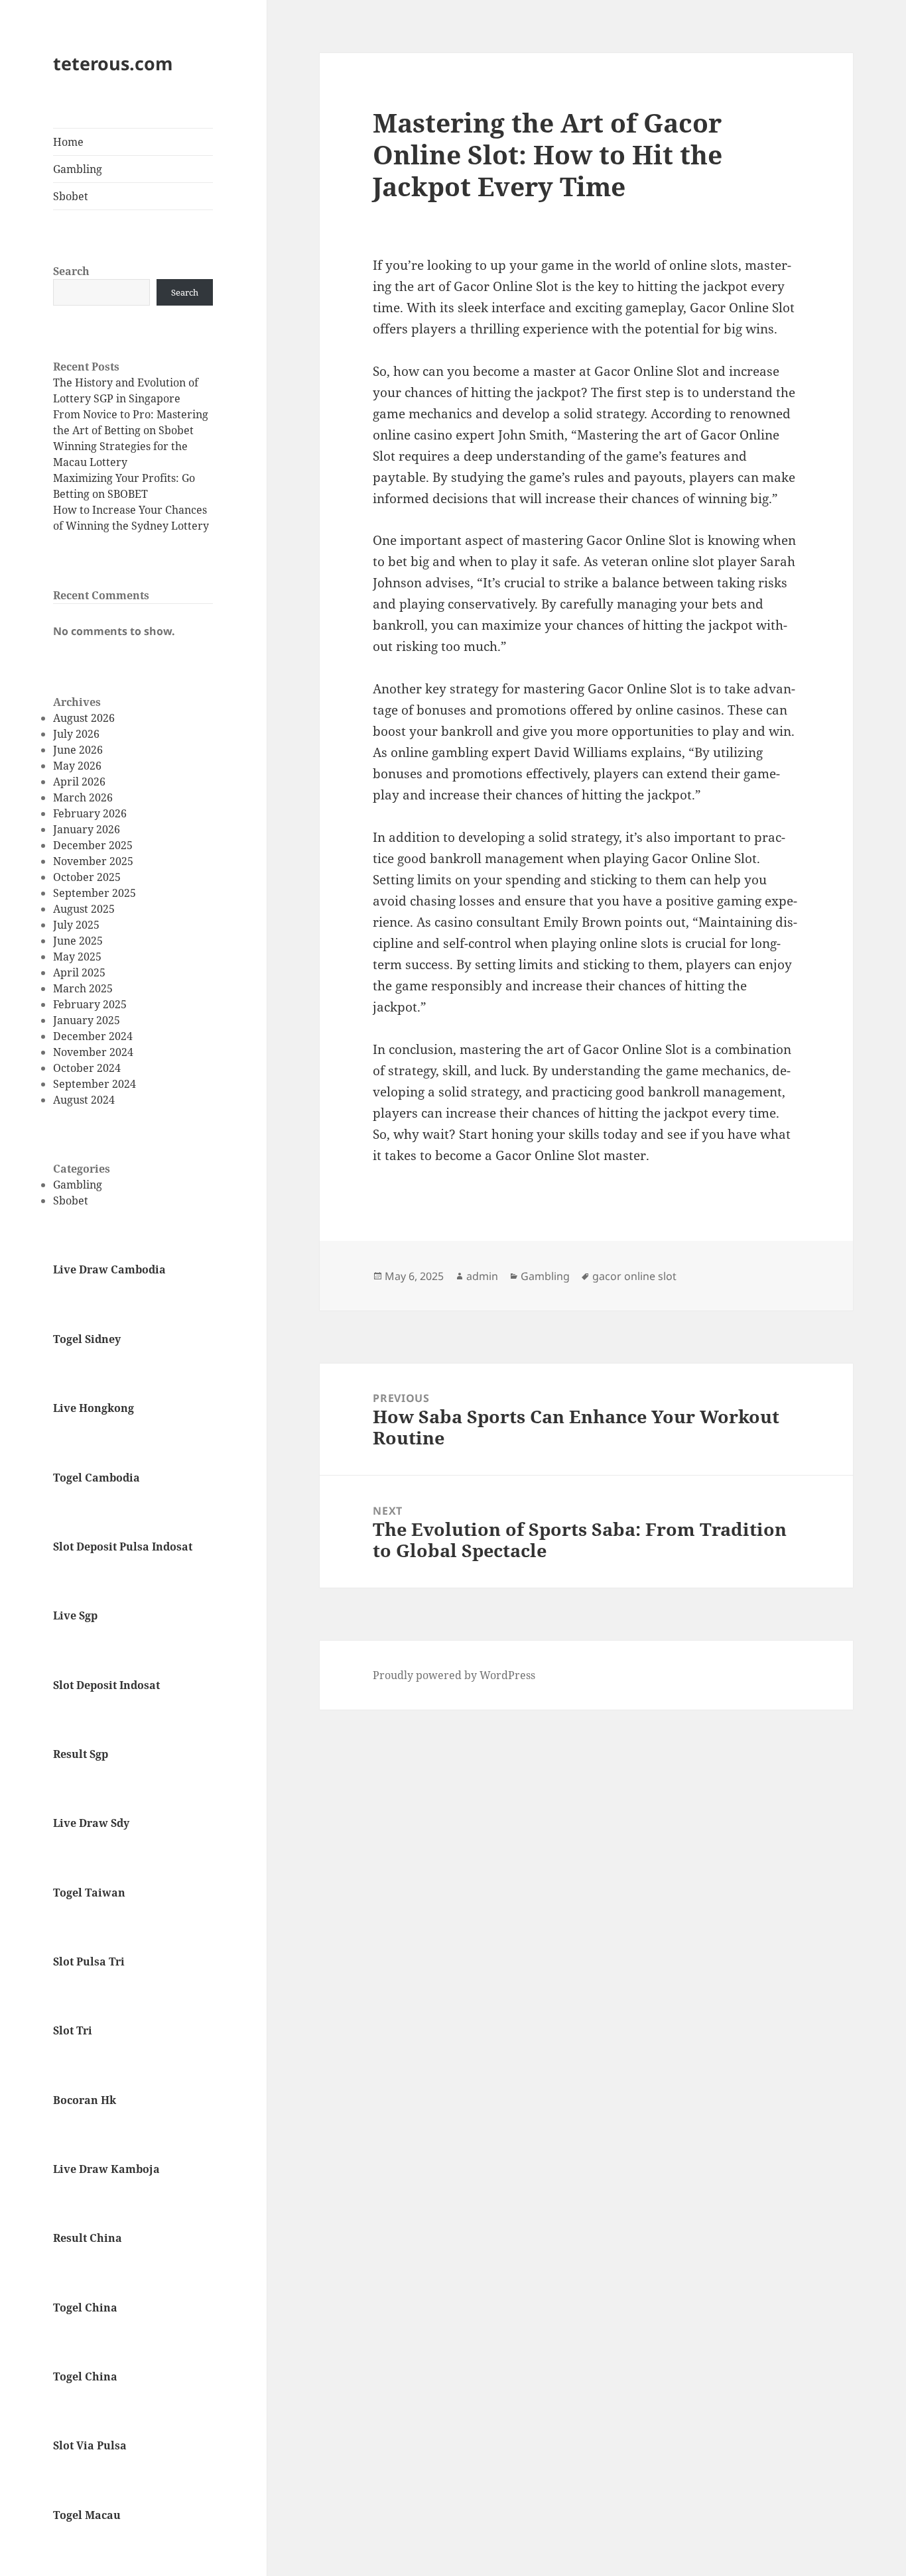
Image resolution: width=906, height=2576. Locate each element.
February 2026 (90, 813)
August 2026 (84, 718)
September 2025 (95, 893)
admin (482, 1276)
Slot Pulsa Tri (89, 1961)
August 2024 (84, 1100)
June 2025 (78, 941)
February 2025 (90, 1004)
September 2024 (95, 1084)
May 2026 (77, 766)
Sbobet (71, 196)
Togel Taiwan (89, 1893)
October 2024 (87, 1068)
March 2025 (83, 988)
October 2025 (87, 877)
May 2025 (77, 957)
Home (68, 142)
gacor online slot (634, 1276)
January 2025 (87, 1020)
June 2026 (78, 750)
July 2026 (76, 734)
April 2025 (79, 972)
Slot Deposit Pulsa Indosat (123, 1547)
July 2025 (76, 925)
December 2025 (93, 845)
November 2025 (93, 861)
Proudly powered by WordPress (454, 1675)
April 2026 (79, 782)
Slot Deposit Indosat (106, 1685)
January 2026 (87, 829)
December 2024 (93, 1036)
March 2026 (83, 797)
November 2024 (93, 1052)
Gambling (78, 169)
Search (71, 271)
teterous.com (113, 63)
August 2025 (84, 909)
